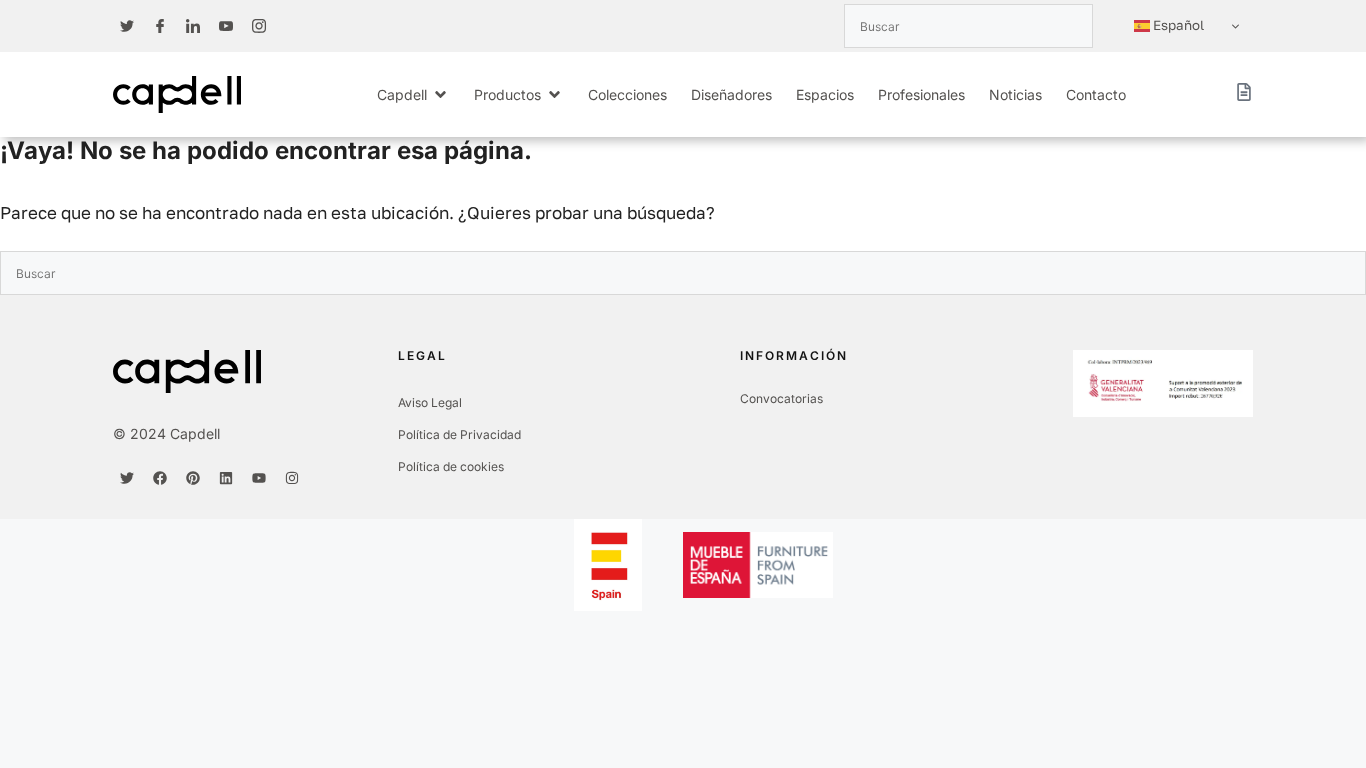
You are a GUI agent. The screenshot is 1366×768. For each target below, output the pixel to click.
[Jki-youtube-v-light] (226, 26)
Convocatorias (781, 398)
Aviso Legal (430, 402)
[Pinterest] (193, 478)
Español (1177, 25)
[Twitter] (127, 478)
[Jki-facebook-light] (160, 26)
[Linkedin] (226, 478)
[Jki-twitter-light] (127, 26)
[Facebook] (160, 478)
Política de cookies (451, 466)
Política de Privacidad (459, 434)
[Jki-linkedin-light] (193, 26)
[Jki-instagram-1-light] (259, 26)
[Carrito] (1244, 92)
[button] (413, 94)
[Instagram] (292, 478)
